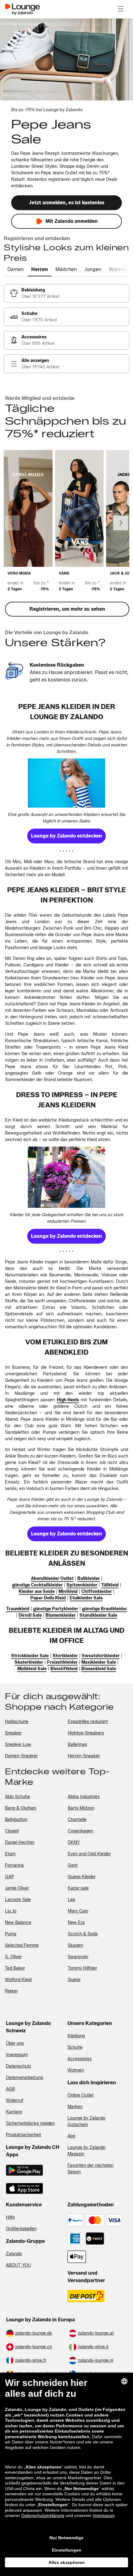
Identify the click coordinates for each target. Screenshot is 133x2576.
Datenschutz (19, 2066)
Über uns (15, 2043)
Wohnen (76, 2070)
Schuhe (75, 2047)
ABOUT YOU (18, 2265)
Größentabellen (21, 2229)
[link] (66, 293)
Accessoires (79, 2059)
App (71, 2136)
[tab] (16, 270)
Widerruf (15, 2101)
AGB (10, 2089)
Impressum (17, 2055)
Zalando (14, 2254)
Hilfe (10, 2217)
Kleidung (76, 2036)
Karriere (14, 2112)
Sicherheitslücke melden (30, 2123)
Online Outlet (81, 2095)
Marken (75, 2107)
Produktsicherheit (24, 2135)
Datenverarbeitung (24, 2078)
